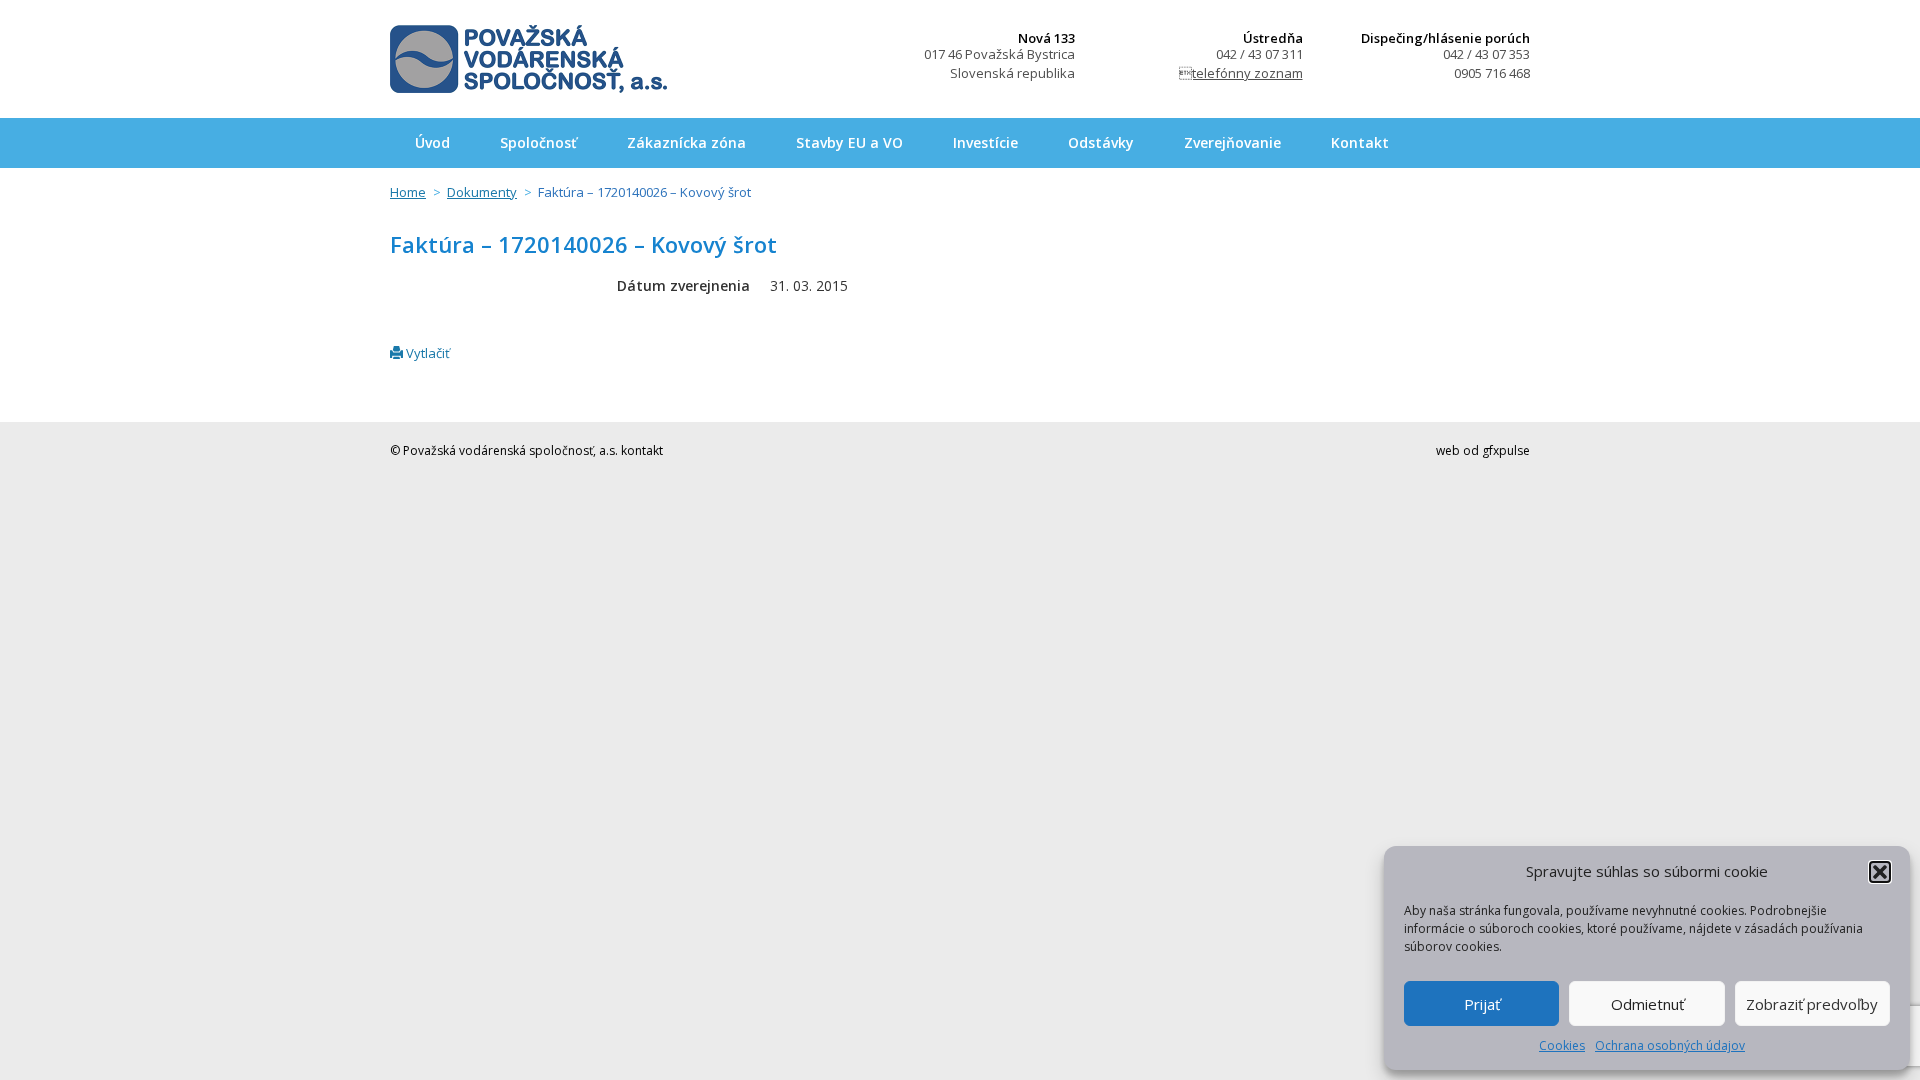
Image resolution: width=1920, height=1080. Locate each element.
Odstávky (1101, 142)
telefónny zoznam (1241, 73)
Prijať (1482, 1004)
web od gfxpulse (1483, 450)
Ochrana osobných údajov (1670, 1045)
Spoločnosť (538, 142)
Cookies (1562, 1045)
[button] (1880, 872)
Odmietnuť (1647, 1004)
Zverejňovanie (1232, 142)
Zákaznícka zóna (686, 142)
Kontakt (1360, 142)
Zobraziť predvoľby (1812, 1004)
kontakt (642, 450)
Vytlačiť (426, 353)
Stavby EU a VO (849, 142)
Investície (985, 142)
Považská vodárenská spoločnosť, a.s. (528, 59)
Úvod (432, 142)
